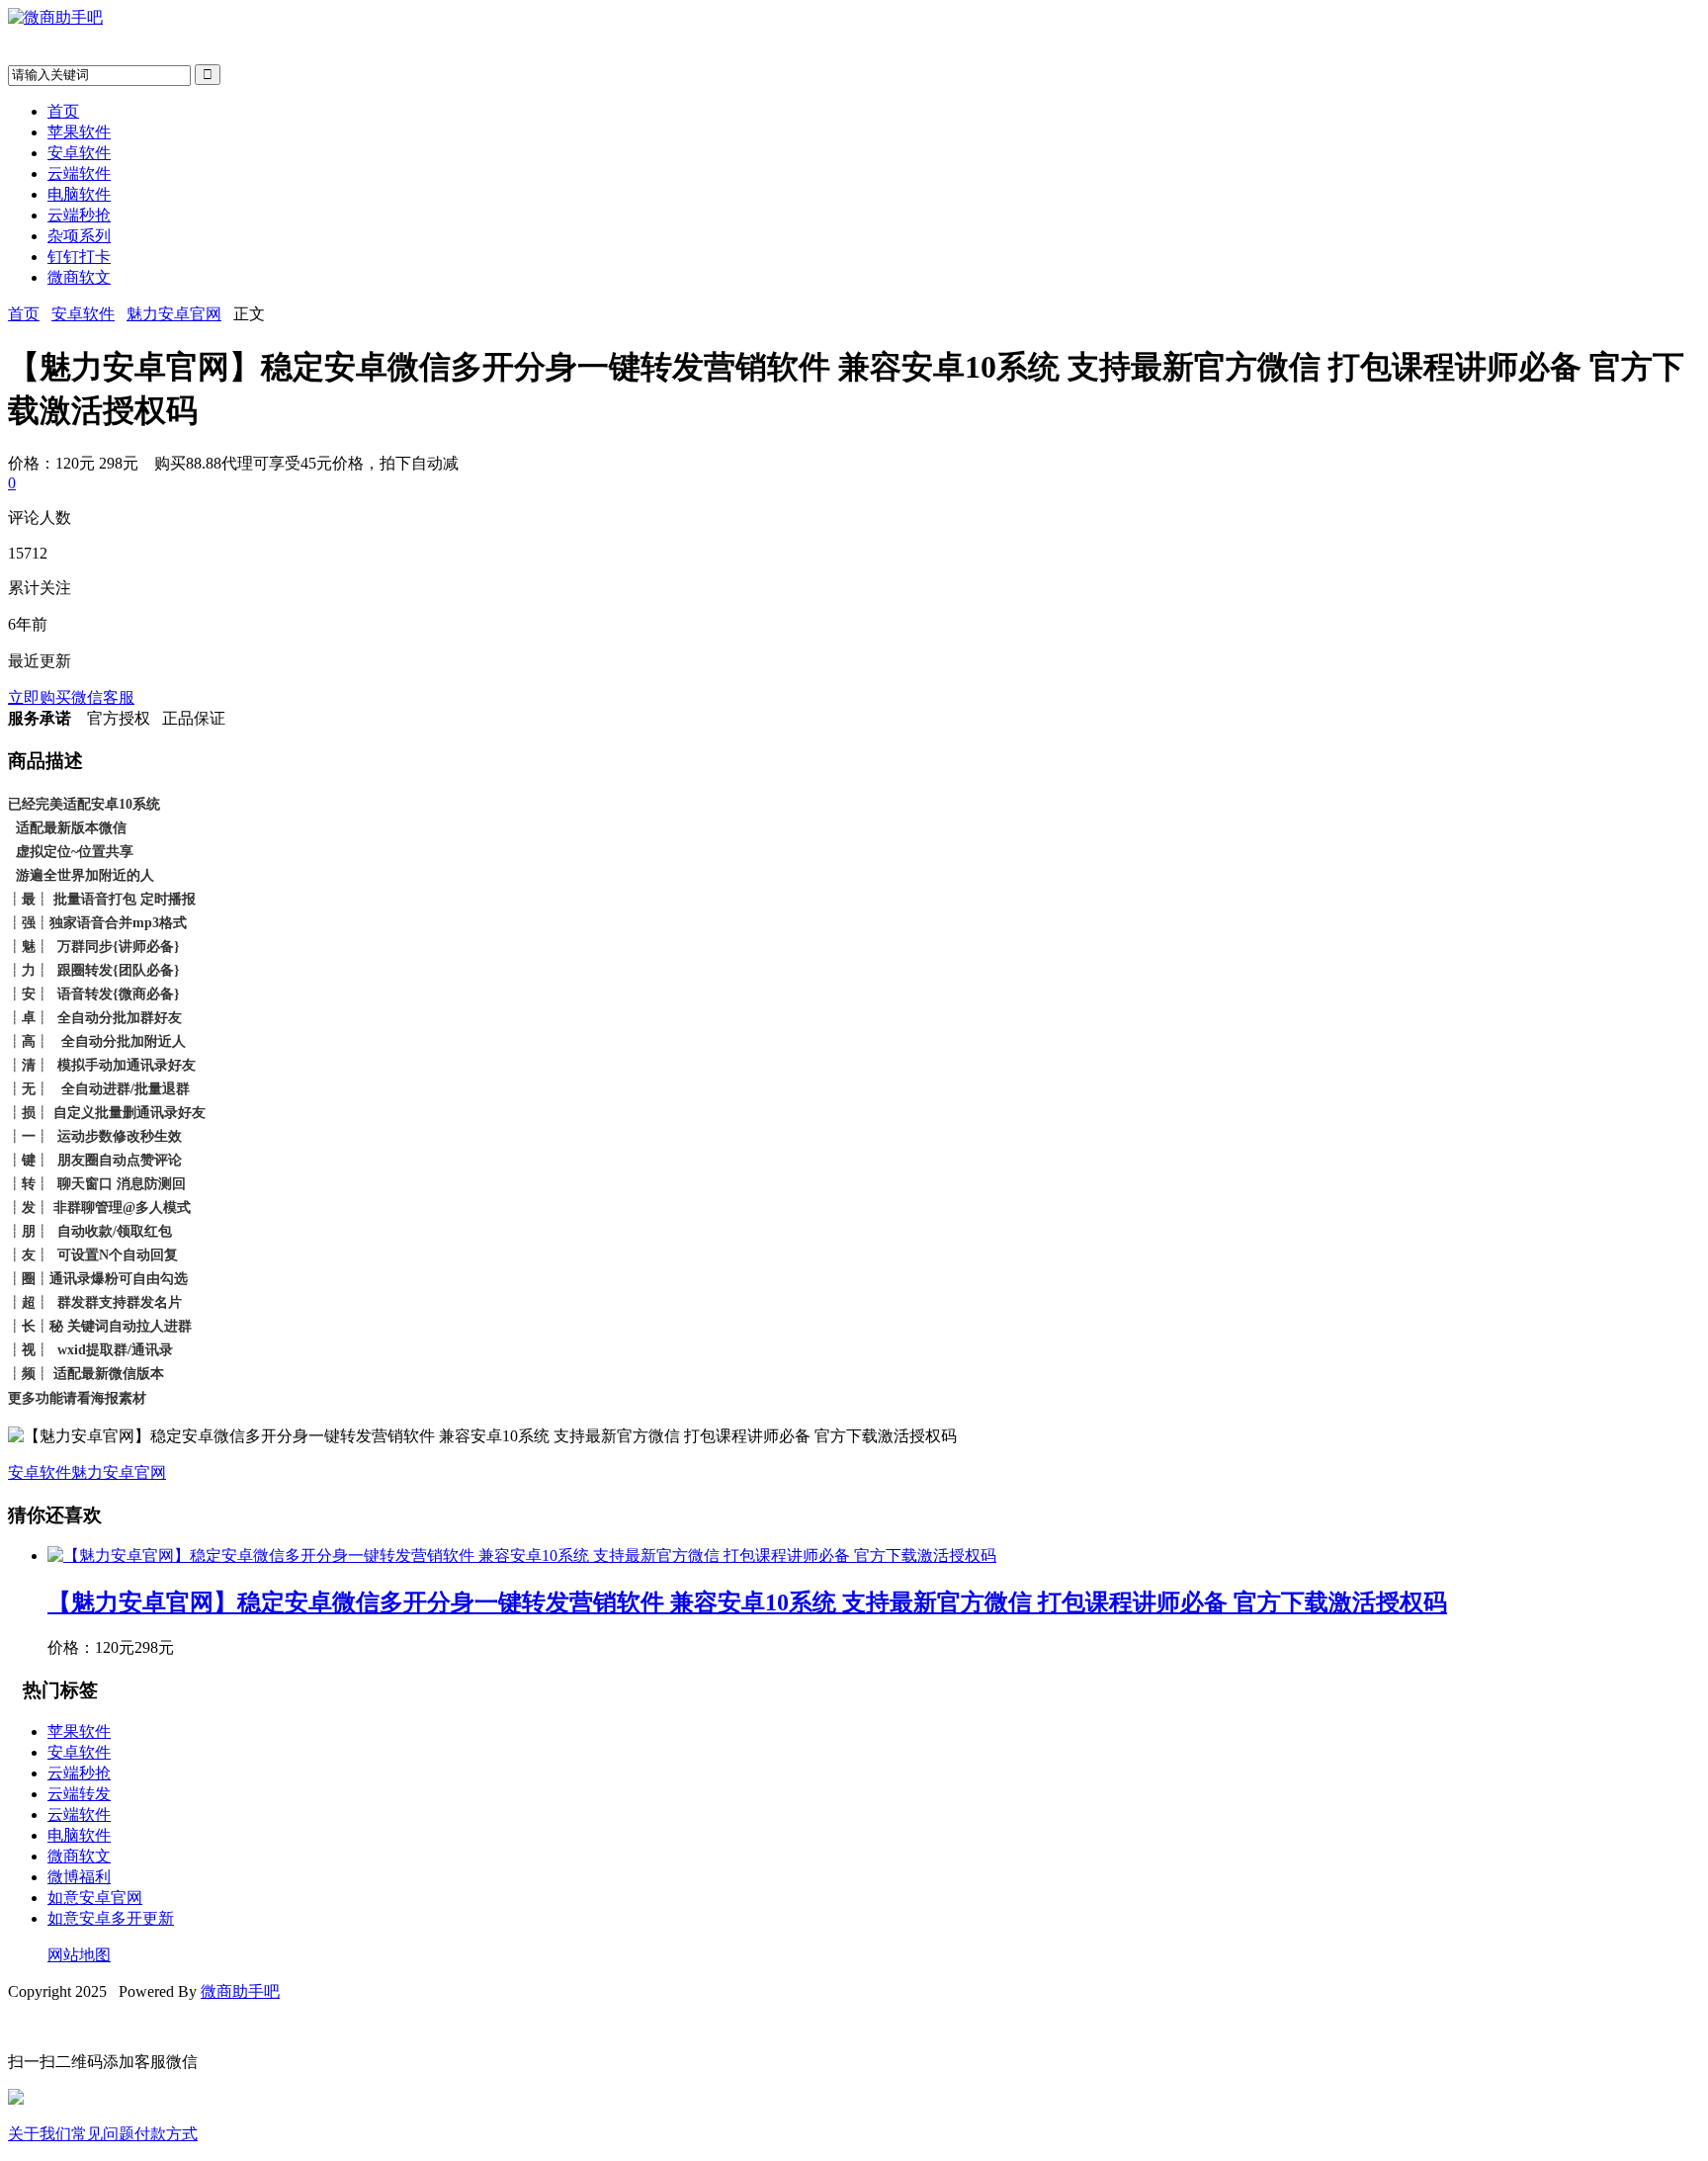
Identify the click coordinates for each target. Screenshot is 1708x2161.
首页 (63, 111)
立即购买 (40, 697)
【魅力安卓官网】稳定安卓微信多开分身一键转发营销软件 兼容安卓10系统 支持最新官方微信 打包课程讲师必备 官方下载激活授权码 (747, 1602)
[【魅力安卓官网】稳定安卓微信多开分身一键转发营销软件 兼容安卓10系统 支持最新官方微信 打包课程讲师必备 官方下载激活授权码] (522, 1556)
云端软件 (79, 173)
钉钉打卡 (79, 257)
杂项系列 (79, 236)
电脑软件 (79, 194)
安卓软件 (79, 153)
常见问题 (103, 2134)
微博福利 (79, 1877)
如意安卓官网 (95, 1898)
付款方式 (166, 2134)
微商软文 (79, 277)
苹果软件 (79, 132)
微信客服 (103, 697)
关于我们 (40, 2134)
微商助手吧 (240, 1991)
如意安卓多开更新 (111, 1918)
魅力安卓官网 (174, 314)
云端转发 (79, 1794)
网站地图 (79, 1955)
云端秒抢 (79, 215)
